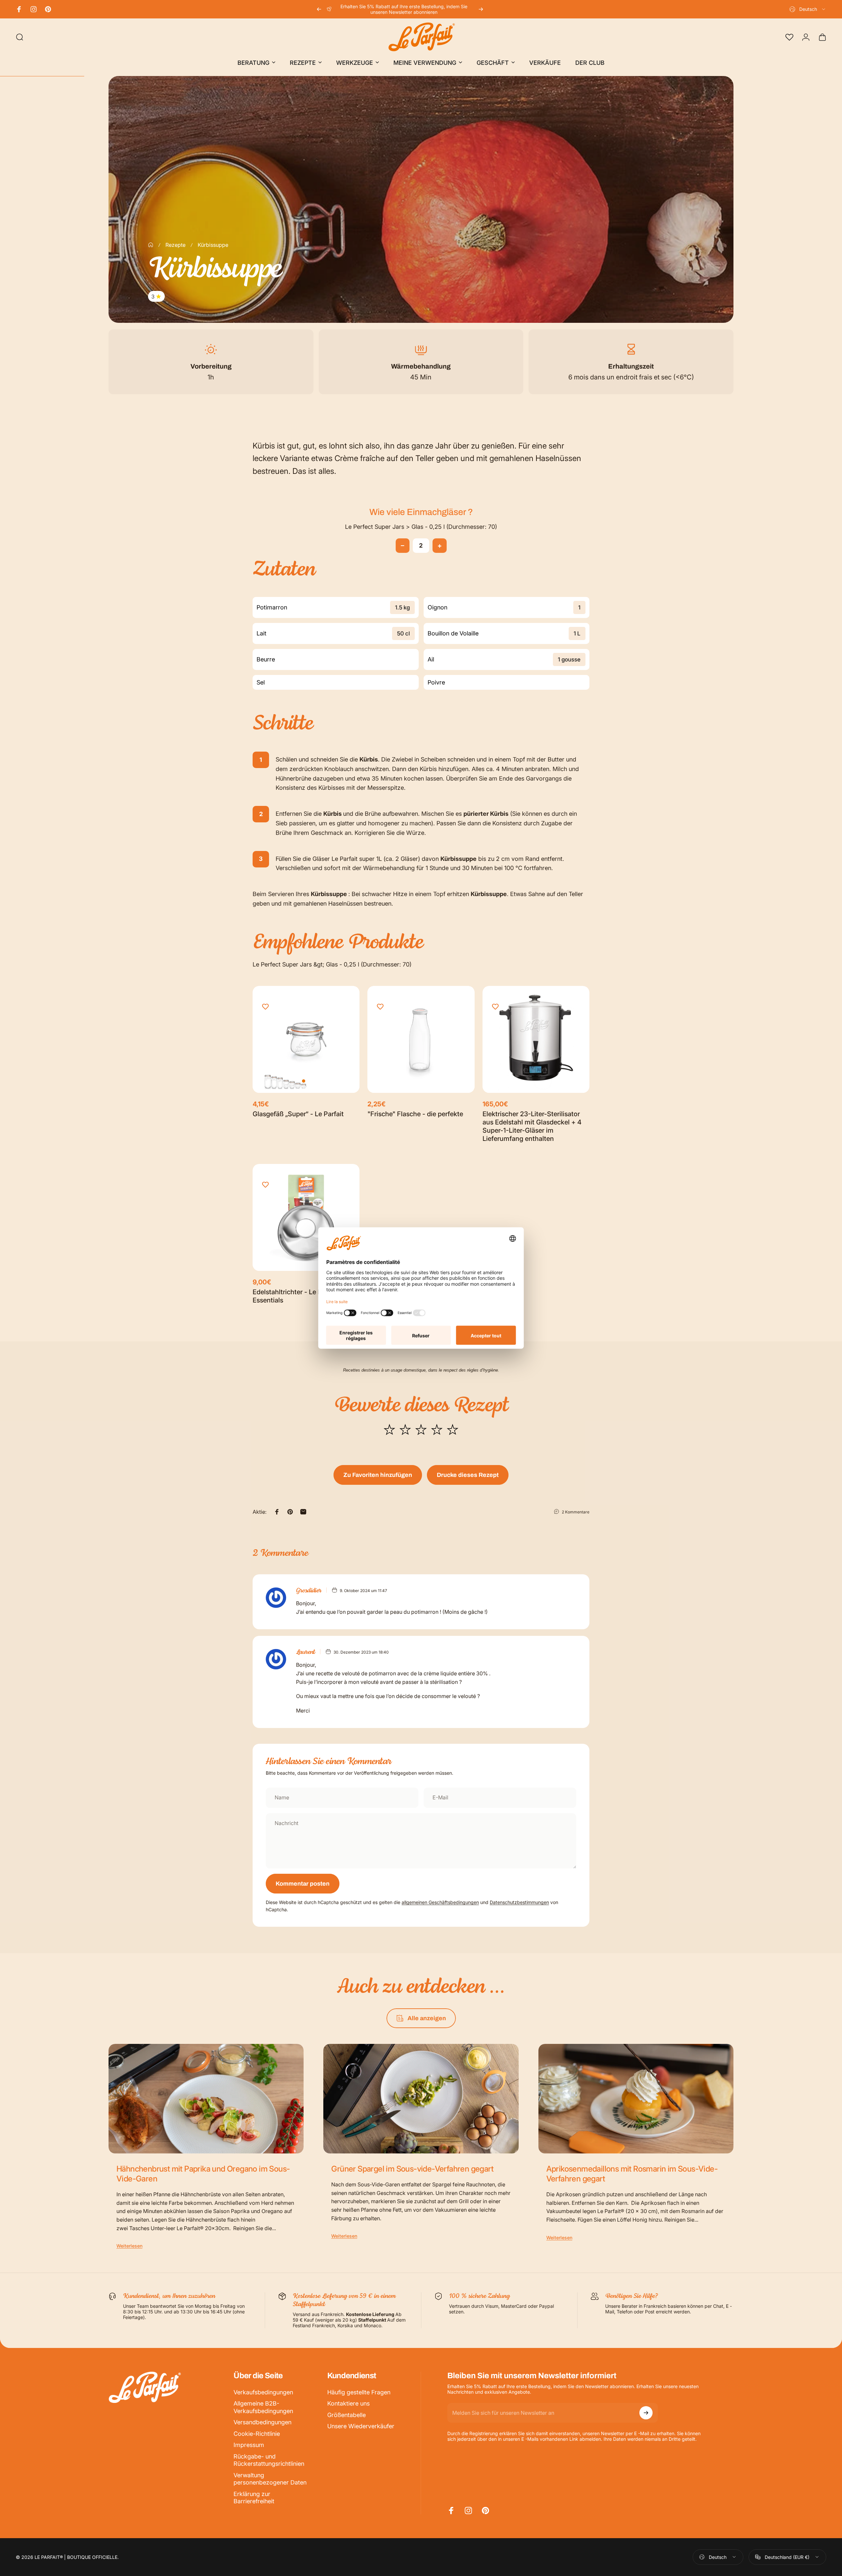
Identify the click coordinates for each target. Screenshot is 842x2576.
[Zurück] (319, 9)
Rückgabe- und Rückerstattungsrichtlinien (269, 2460)
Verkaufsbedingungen (263, 2392)
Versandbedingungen (262, 2422)
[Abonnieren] (646, 2413)
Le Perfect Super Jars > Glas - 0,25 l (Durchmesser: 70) (421, 527)
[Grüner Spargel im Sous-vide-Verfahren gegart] (421, 2099)
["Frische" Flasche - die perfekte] (421, 1039)
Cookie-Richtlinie (257, 2434)
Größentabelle (347, 2415)
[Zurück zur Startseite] (151, 245)
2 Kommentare (576, 1512)
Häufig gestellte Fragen (359, 2392)
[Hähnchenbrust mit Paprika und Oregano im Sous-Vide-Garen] (206, 2099)
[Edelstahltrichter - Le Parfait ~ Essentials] (306, 1217)
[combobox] (808, 9)
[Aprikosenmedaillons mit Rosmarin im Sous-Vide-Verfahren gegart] (636, 2099)
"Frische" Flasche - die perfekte (415, 1114)
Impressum (249, 2445)
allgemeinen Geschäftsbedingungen (440, 1902)
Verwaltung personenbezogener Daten (270, 2479)
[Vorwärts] (481, 9)
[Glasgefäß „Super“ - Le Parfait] (306, 1039)
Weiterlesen (129, 2246)
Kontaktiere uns (348, 2403)
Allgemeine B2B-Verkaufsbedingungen (263, 2407)
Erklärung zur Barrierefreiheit (254, 2498)
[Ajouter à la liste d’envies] (265, 1007)
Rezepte (175, 245)
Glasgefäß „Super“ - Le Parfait (298, 1114)
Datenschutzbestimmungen (519, 1902)
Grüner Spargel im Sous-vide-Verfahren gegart (412, 2169)
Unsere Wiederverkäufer (361, 2426)
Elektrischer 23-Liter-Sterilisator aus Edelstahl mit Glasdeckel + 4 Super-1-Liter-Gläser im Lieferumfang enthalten (532, 1126)
